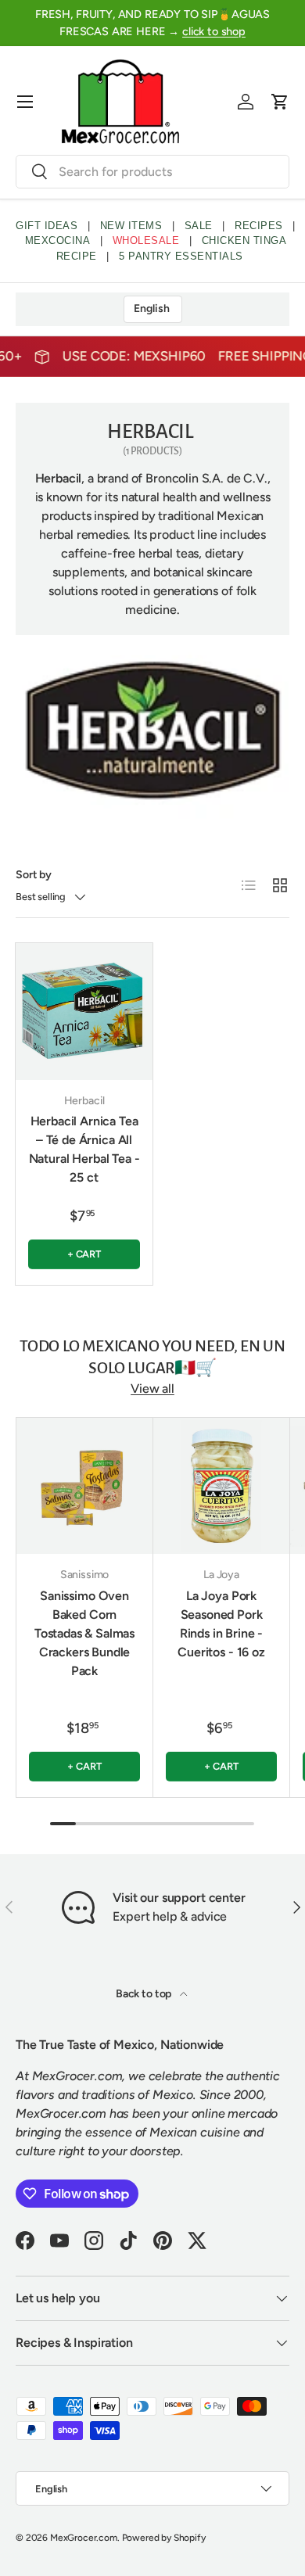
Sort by (34, 875)
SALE (199, 226)
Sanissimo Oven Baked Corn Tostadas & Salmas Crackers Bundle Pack (84, 1633)
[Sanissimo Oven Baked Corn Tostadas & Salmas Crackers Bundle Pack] (84, 1486)
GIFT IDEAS (47, 226)
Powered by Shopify (164, 2538)
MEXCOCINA (58, 240)
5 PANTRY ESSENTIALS (181, 256)
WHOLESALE (146, 240)
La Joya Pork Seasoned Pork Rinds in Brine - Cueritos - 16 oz (221, 1624)
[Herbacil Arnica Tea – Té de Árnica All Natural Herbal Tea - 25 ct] (84, 1012)
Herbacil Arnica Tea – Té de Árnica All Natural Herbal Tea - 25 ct (84, 1149)
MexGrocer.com (84, 2538)
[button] (280, 102)
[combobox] (152, 172)
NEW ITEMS (131, 226)
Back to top (145, 1994)
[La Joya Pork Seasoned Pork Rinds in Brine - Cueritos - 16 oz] (221, 1486)
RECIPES (259, 226)
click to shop (214, 31)
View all (152, 1388)
